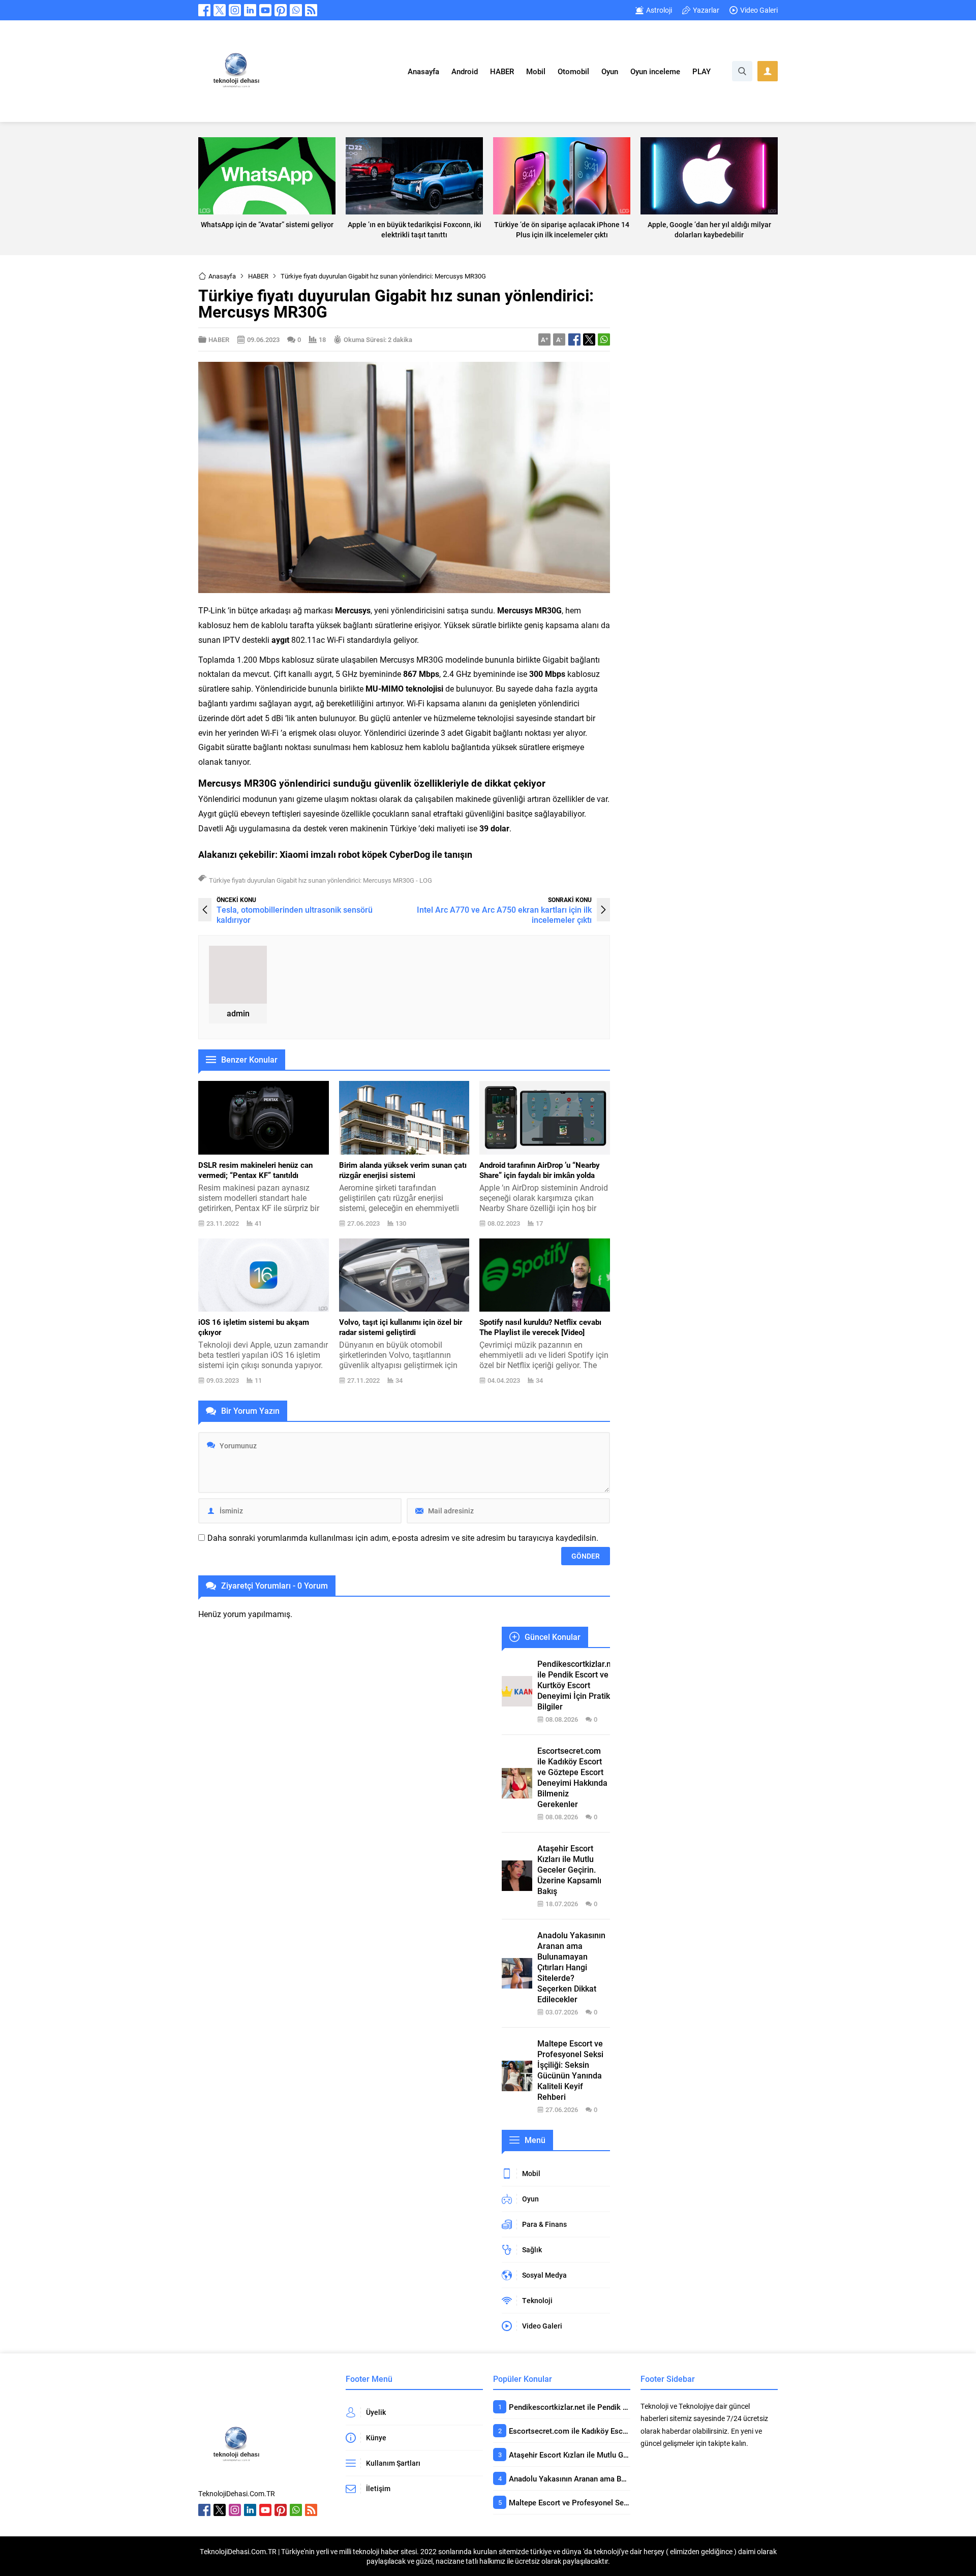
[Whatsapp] (296, 10)
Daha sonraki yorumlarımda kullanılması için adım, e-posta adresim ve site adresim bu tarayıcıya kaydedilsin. (403, 1538)
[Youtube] (265, 10)
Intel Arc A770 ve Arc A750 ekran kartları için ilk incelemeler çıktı (504, 914)
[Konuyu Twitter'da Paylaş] (589, 339)
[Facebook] (204, 10)
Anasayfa (222, 276)
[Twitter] (220, 10)
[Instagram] (235, 10)
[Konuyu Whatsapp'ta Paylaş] (604, 339)
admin (238, 1013)
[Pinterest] (281, 10)
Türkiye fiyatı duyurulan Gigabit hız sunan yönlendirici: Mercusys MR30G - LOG (321, 880)
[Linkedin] (250, 10)
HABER (258, 276)
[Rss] (311, 10)
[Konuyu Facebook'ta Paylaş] (574, 339)
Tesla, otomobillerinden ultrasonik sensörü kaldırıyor (295, 914)
